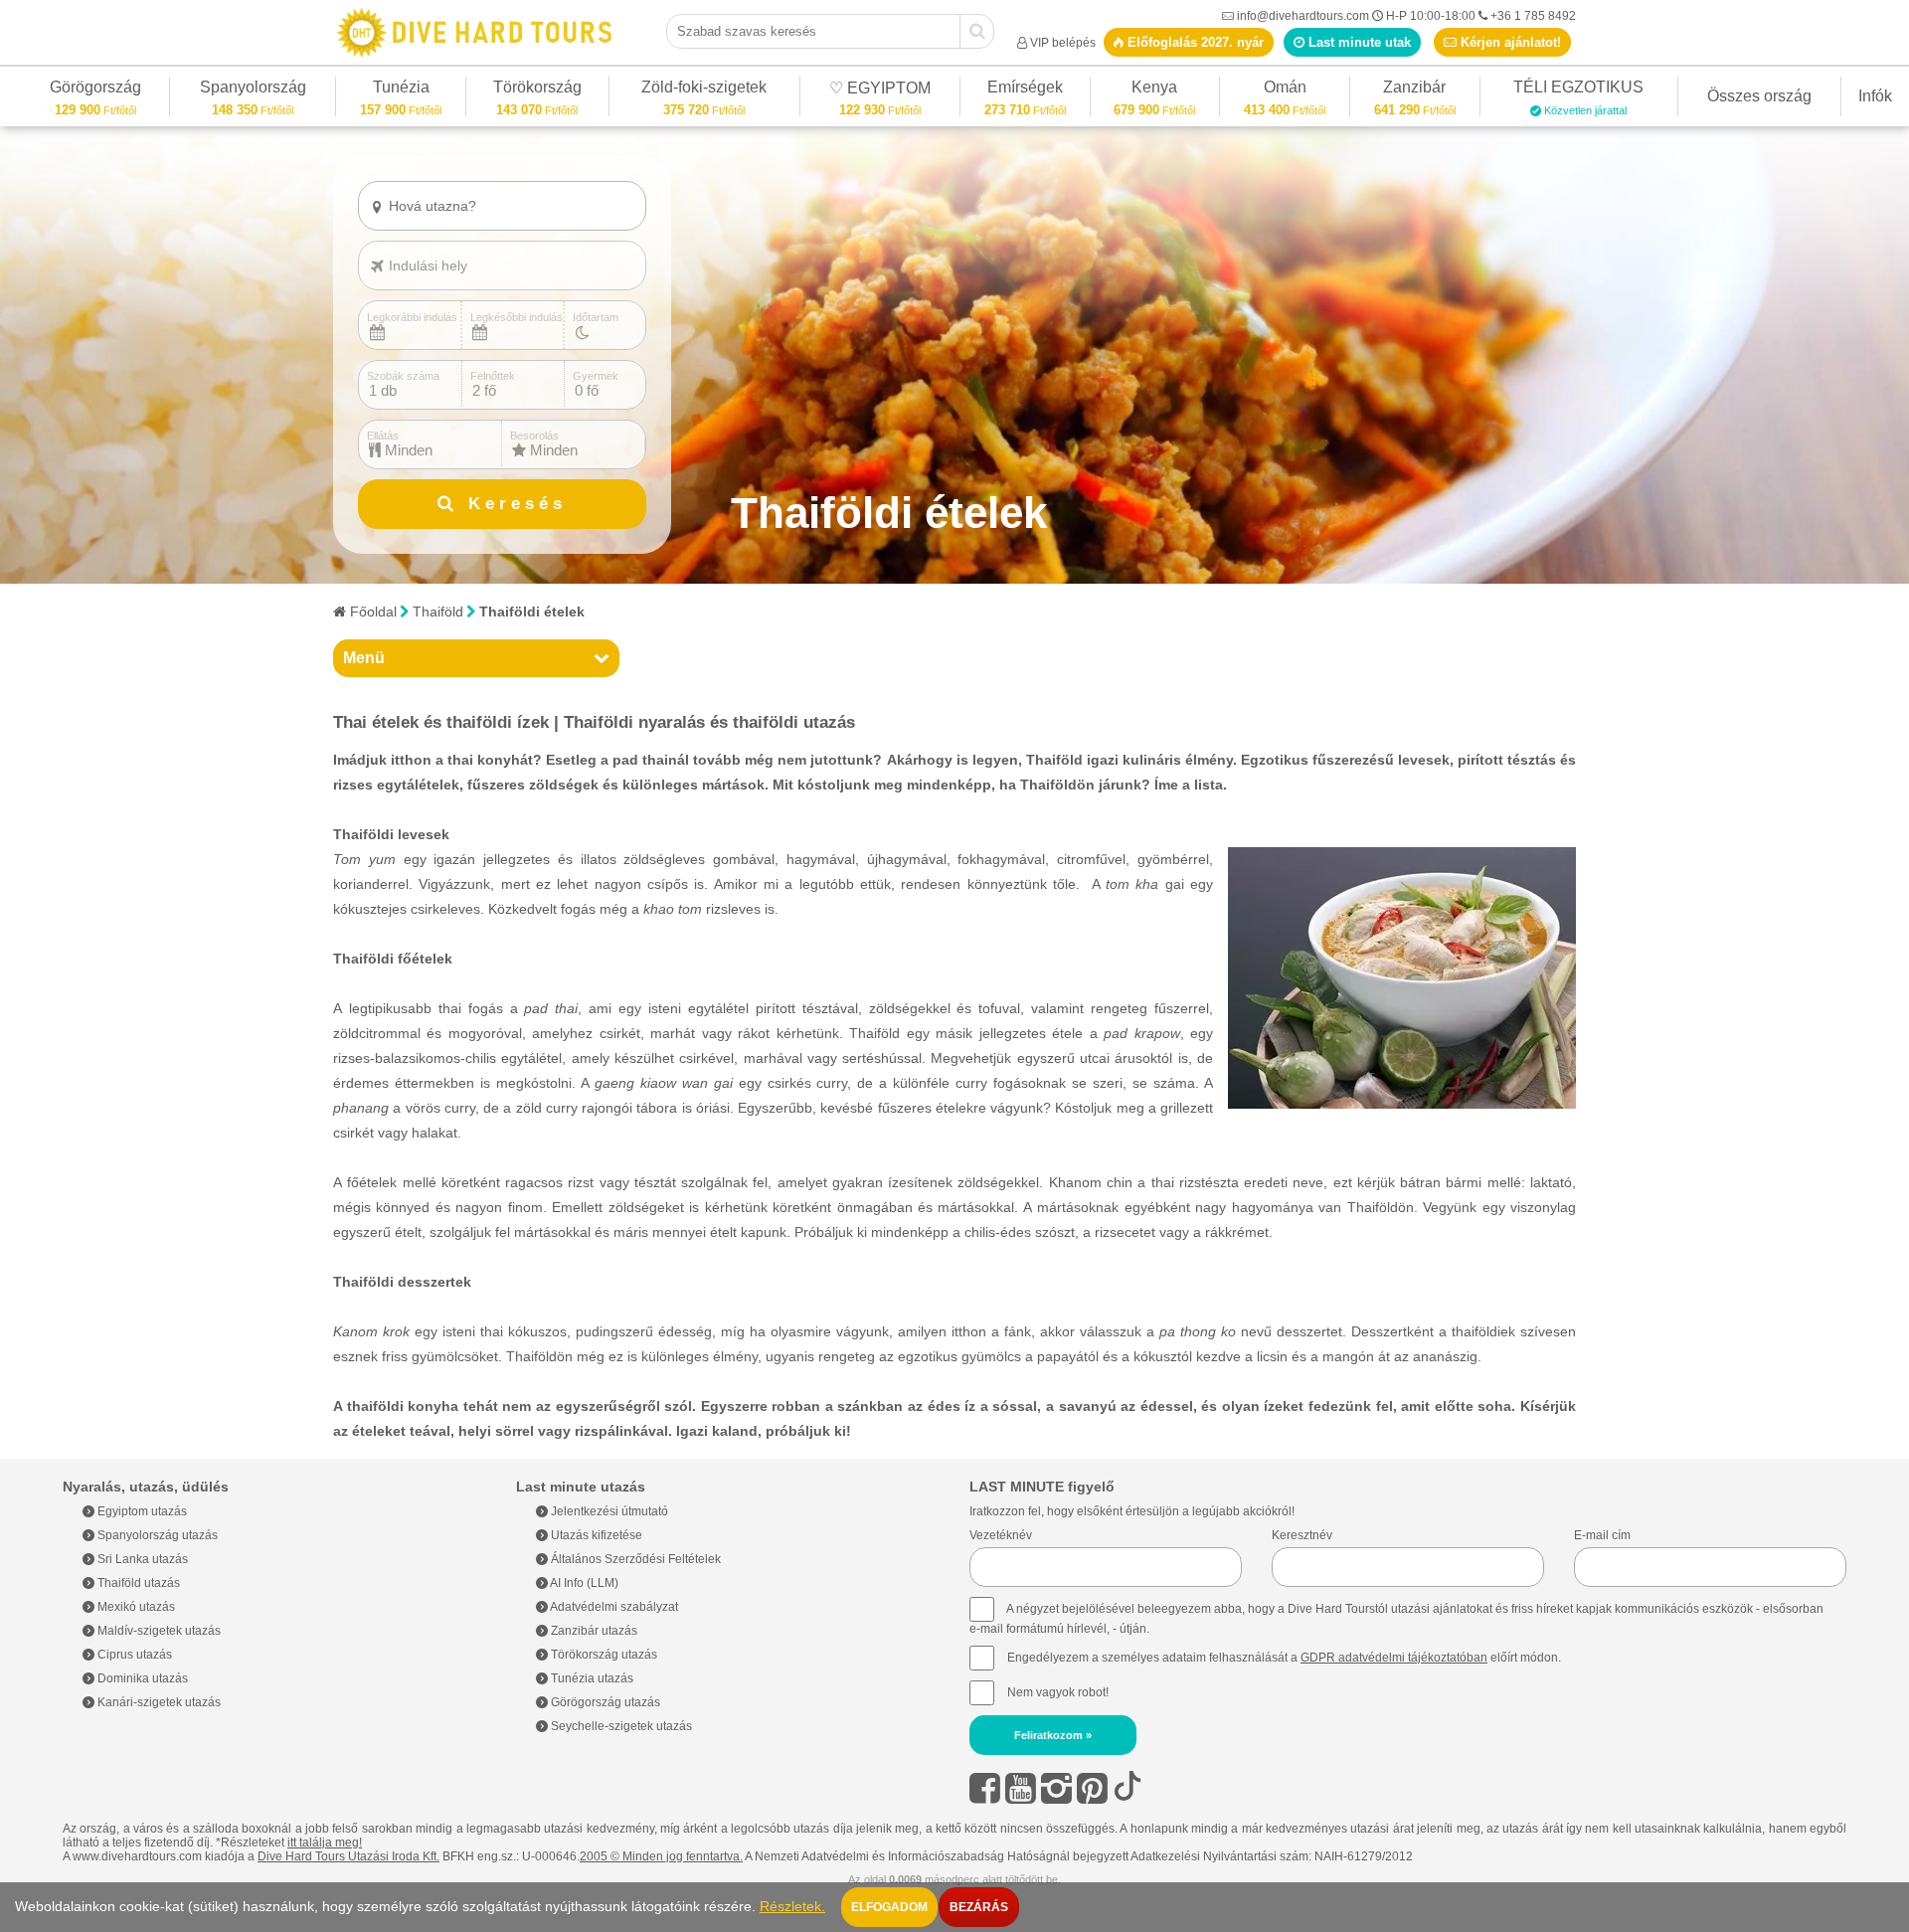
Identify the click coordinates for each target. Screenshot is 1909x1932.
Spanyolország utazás (156, 1535)
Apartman (423, 240)
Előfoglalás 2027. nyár (1194, 42)
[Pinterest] (1092, 1788)
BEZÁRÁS (979, 1907)
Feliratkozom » (1053, 1735)
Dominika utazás (141, 1678)
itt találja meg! (325, 1843)
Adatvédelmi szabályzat (613, 1607)
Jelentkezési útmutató (608, 1511)
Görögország (95, 90)
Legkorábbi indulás (412, 317)
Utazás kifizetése (595, 1535)
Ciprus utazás (133, 1655)
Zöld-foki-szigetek (704, 90)
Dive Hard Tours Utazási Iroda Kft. (348, 1856)
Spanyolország (253, 90)
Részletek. (792, 1907)
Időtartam (596, 317)
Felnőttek (493, 376)
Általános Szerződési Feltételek (634, 1559)
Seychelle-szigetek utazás (620, 1726)
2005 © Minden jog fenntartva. (661, 1856)
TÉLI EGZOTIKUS (1578, 90)
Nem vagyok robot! (1058, 1692)
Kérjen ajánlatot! (1509, 42)
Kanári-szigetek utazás (158, 1702)
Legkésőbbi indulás (517, 317)
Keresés (513, 504)
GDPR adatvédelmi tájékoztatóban (1394, 1658)
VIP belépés (1063, 43)
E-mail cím (1602, 1535)
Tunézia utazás (591, 1678)
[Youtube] (1021, 1788)
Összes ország (1759, 96)
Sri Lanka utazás (141, 1559)
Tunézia (401, 90)
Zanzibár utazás (593, 1631)
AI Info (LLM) (583, 1583)
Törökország (537, 90)
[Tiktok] (1128, 1788)
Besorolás (534, 436)
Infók (1875, 96)
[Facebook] (985, 1788)
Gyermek (596, 376)
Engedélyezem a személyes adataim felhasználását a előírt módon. (1283, 1658)
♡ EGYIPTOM (880, 91)
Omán (1285, 90)
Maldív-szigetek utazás (158, 1631)
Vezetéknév (1001, 1535)
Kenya (1154, 90)
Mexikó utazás (135, 1607)
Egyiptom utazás (141, 1511)
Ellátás (383, 436)
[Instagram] (1056, 1788)
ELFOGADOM (889, 1907)
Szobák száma (403, 376)
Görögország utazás (604, 1702)
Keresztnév (1302, 1535)
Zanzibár (1415, 90)
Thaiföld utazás (137, 1583)
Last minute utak (1358, 42)
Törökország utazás (603, 1655)
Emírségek (1025, 90)
